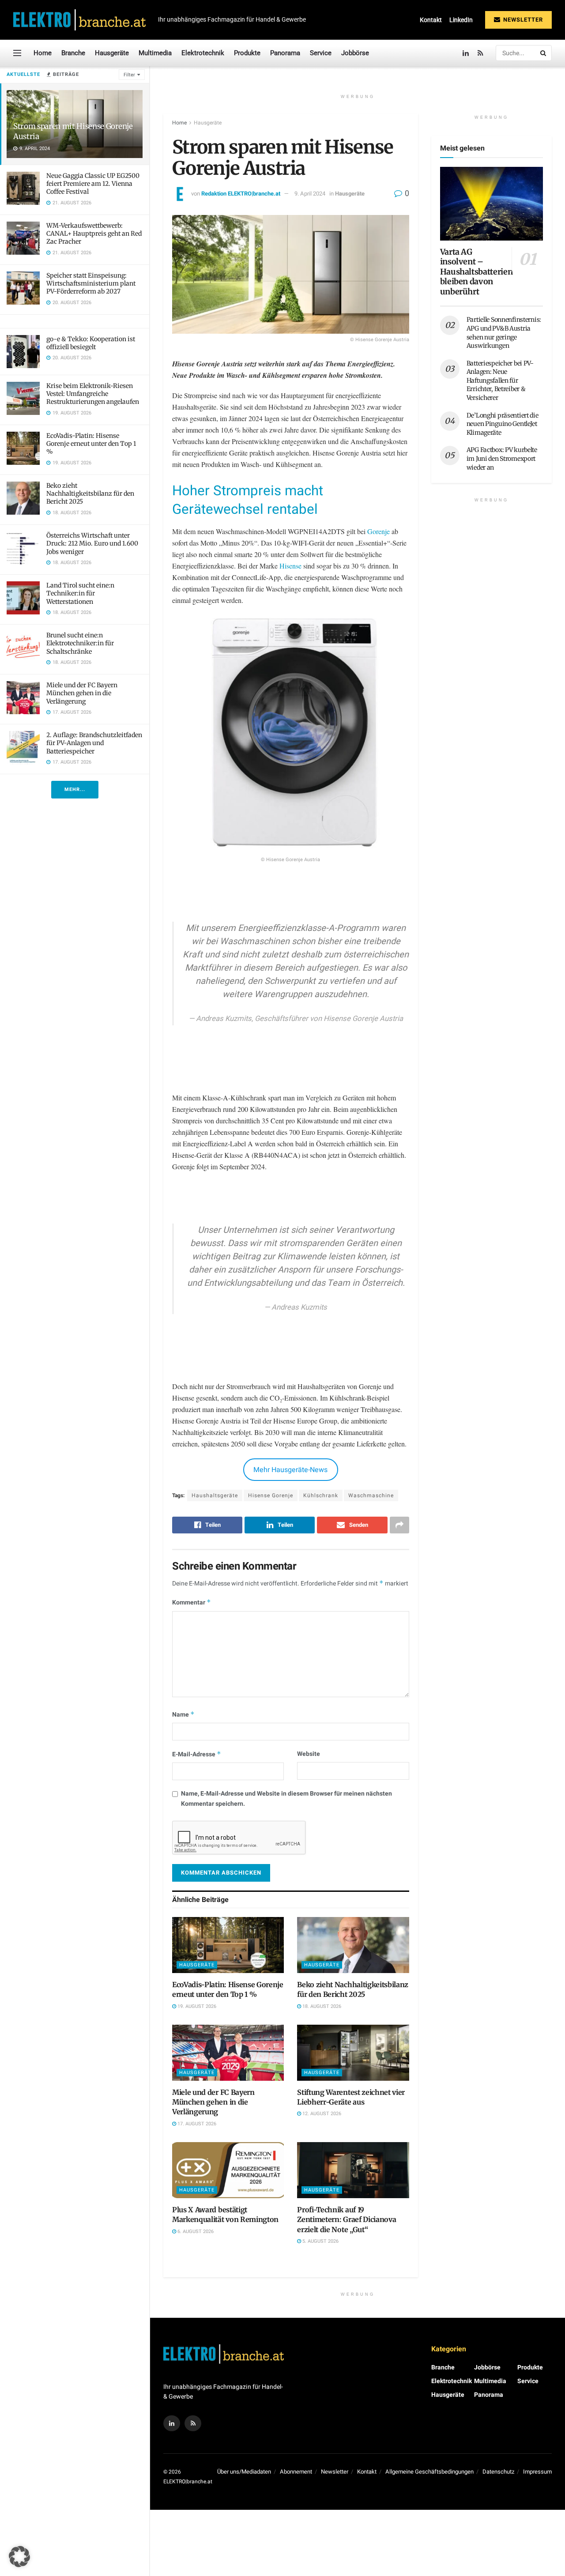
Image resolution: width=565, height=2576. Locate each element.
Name (183, 1715)
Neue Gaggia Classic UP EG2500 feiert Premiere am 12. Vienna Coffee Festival (93, 184)
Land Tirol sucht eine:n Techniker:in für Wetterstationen (80, 593)
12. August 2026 (321, 2114)
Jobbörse (355, 53)
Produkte (247, 53)
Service (321, 53)
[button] (19, 2557)
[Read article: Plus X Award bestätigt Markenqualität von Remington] (228, 2170)
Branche (73, 53)
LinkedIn (461, 20)
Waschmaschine (371, 1495)
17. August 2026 (196, 2124)
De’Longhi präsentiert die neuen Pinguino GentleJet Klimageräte (503, 424)
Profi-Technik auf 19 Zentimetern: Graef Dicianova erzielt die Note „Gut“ (347, 2220)
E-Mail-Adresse (197, 1754)
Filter (129, 75)
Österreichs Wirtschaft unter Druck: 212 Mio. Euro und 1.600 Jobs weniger (92, 543)
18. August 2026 (321, 2006)
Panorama (285, 53)
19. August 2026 (196, 2006)
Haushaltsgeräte (215, 1495)
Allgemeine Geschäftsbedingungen (429, 2472)
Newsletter (522, 20)
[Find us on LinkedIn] (466, 53)
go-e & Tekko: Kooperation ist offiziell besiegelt (91, 343)
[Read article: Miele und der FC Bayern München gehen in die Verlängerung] (228, 2053)
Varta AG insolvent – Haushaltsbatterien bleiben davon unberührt (476, 272)
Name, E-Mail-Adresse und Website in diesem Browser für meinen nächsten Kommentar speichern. (286, 1798)
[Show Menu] (17, 53)
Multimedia (155, 53)
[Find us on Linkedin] (172, 2423)
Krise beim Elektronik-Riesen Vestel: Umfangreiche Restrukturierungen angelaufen (93, 394)
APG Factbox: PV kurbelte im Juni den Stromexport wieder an (502, 458)
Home (43, 53)
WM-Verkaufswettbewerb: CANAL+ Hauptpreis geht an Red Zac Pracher (94, 233)
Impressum (537, 2472)
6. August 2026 (195, 2231)
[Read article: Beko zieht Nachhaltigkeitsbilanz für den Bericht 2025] (353, 1945)
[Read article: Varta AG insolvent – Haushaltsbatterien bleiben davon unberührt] (492, 204)
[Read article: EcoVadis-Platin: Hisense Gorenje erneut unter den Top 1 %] (228, 1945)
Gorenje (379, 531)
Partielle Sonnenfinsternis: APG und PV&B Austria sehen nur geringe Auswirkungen (504, 333)
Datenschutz (498, 2472)
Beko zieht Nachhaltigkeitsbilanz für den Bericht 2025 (90, 493)
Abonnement (296, 2472)
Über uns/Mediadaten (244, 2472)
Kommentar (192, 1602)
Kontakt (431, 20)
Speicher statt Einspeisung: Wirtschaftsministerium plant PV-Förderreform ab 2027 (91, 283)
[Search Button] (544, 53)
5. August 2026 (320, 2241)
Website (309, 1754)
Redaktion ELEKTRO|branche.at (241, 194)
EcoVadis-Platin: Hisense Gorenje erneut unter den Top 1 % (91, 444)
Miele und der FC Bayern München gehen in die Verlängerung (82, 693)
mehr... (75, 789)
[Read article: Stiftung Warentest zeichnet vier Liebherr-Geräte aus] (353, 2053)
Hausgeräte (112, 53)
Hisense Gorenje (271, 1495)
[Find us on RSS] (480, 53)
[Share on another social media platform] (399, 1525)
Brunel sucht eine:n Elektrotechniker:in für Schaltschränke (80, 643)
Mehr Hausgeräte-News (290, 1470)
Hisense (290, 566)
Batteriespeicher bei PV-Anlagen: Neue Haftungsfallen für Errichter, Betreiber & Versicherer (500, 380)
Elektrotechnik (203, 53)
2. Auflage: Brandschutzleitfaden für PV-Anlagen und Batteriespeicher (94, 743)
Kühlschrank (321, 1495)
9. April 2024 (310, 194)
